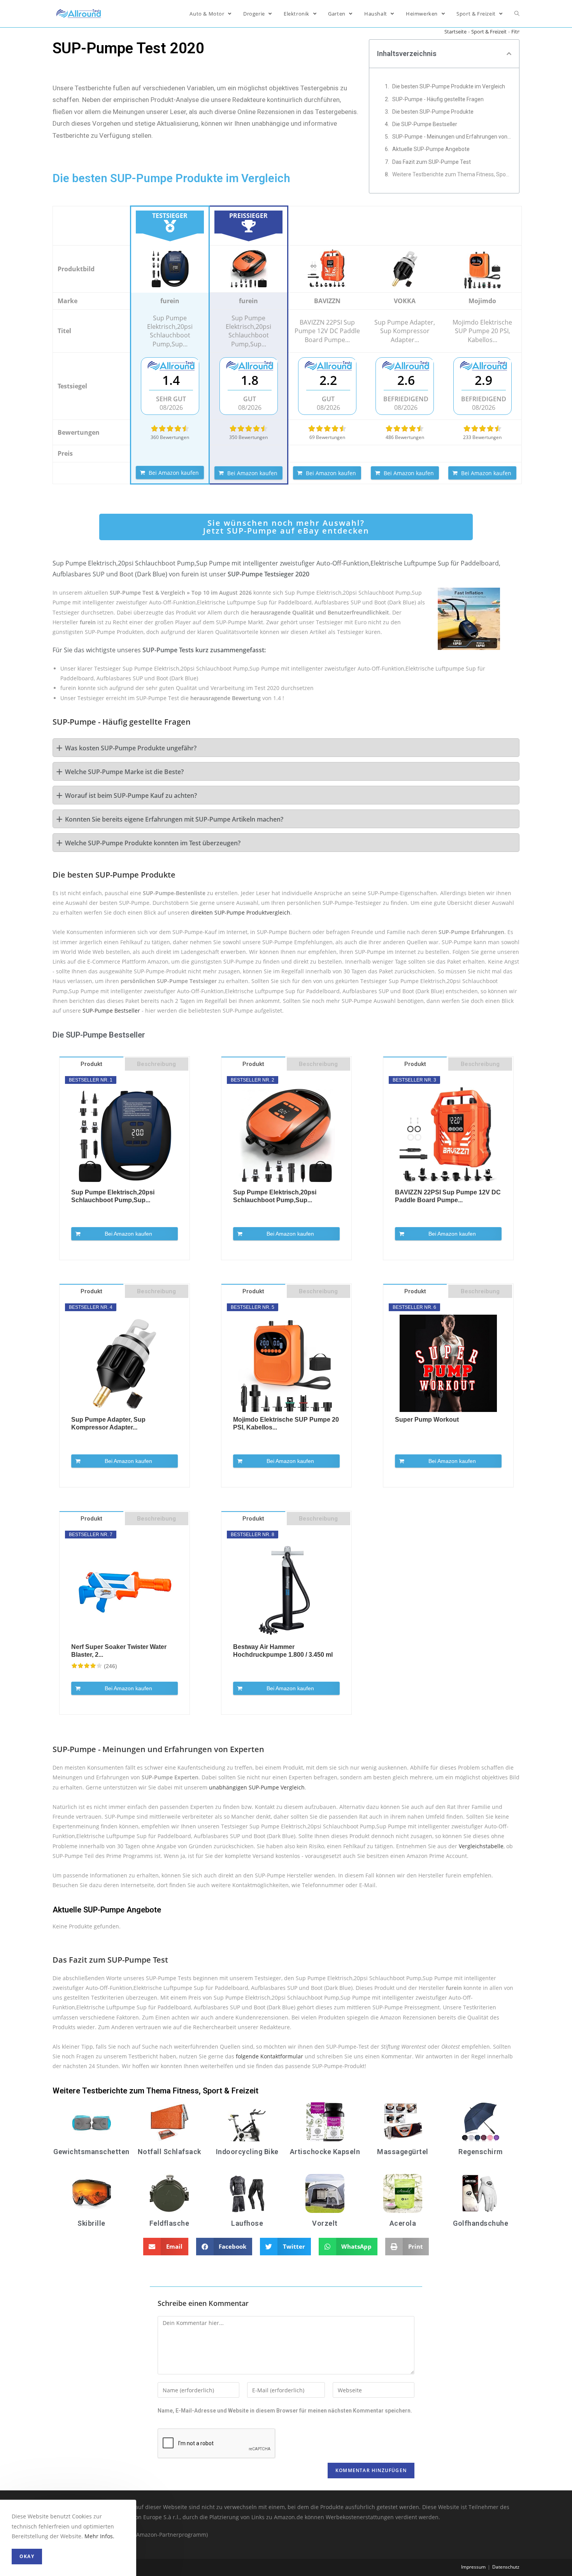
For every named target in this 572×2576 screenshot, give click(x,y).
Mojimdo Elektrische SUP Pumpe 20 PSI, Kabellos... (286, 1423)
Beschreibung (156, 1064)
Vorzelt (325, 2223)
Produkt (91, 1064)
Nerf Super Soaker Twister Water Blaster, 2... (119, 1651)
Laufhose (247, 2223)
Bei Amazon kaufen (174, 473)
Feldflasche (169, 2223)
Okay (27, 2556)
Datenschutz (506, 2567)
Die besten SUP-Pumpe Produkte (433, 112)
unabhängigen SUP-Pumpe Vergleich (257, 1787)
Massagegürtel (403, 2152)
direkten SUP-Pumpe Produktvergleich (241, 912)
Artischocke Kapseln (325, 2152)
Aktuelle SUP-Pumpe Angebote (431, 149)
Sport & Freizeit (489, 32)
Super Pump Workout (427, 1420)
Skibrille (91, 2223)
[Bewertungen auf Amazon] (170, 428)
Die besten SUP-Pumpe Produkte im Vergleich (449, 86)
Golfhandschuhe (481, 2223)
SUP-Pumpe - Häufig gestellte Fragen (438, 99)
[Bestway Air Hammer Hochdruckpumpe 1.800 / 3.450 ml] (286, 1591)
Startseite (455, 32)
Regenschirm (481, 2152)
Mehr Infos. (99, 2536)
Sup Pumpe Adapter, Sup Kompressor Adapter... (108, 1423)
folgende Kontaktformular (269, 2056)
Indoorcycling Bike (247, 2152)
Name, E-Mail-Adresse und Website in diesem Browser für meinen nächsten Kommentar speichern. (285, 2411)
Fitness (519, 32)
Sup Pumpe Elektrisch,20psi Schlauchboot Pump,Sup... (113, 1196)
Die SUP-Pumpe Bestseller (425, 124)
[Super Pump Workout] (448, 1363)
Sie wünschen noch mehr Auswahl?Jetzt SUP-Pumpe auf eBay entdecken (286, 527)
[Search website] (517, 14)
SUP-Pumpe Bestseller (111, 1011)
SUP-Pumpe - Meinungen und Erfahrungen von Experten (452, 137)
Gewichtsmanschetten (91, 2152)
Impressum (473, 2567)
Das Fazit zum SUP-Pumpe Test (432, 162)
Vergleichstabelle (481, 1846)
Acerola (403, 2223)
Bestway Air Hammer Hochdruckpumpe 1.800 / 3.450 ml (283, 1651)
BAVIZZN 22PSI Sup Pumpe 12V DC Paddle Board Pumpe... (448, 1196)
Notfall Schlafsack (169, 2152)
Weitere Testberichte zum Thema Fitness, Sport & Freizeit (452, 174)
